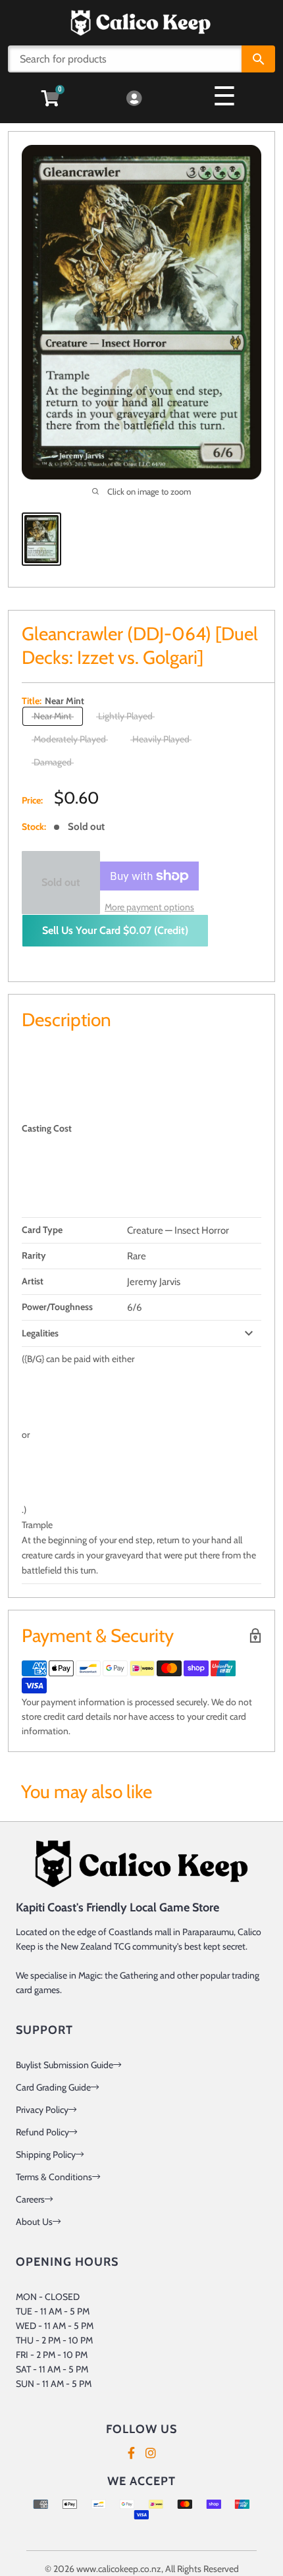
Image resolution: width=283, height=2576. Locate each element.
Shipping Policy (46, 2154)
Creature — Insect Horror (178, 1230)
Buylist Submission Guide (64, 2065)
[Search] (258, 59)
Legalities (40, 1333)
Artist (33, 1281)
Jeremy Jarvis (154, 1282)
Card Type (42, 1230)
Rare (137, 1256)
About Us (34, 2222)
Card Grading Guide (53, 2087)
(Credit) (115, 930)
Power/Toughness (57, 1307)
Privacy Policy (42, 2110)
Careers (30, 2199)
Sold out (61, 882)
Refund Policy (42, 2132)
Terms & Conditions (54, 2177)
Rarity (34, 1255)
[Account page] (134, 99)
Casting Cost (47, 1128)
